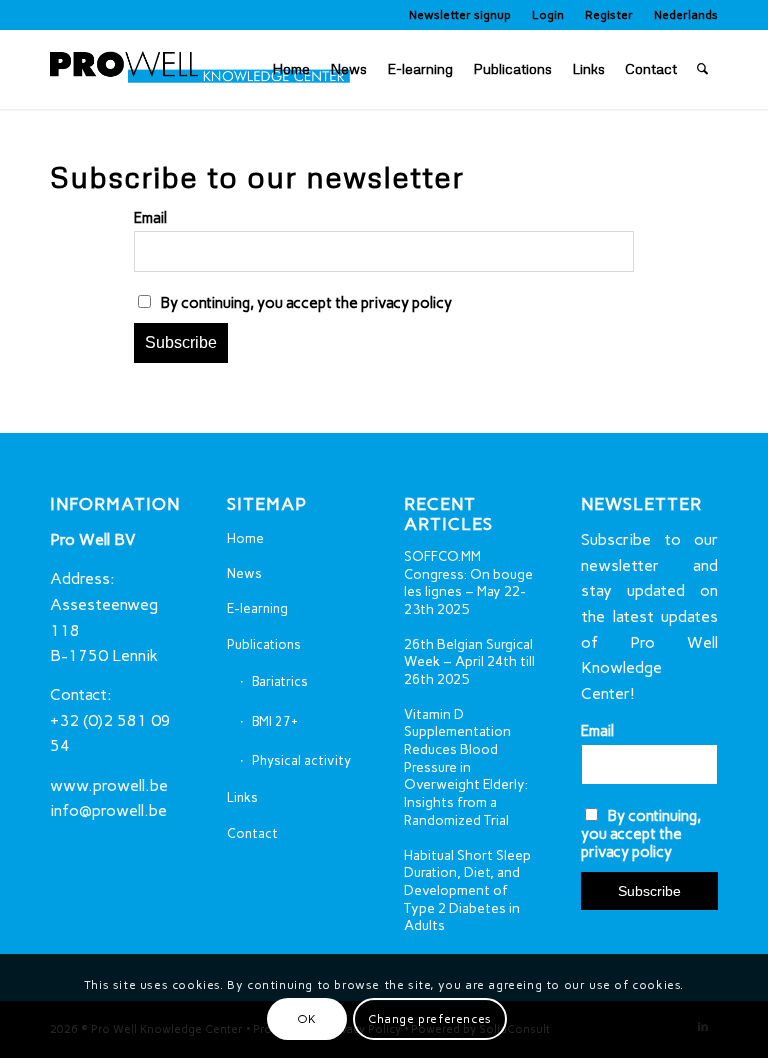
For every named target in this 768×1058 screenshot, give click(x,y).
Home (245, 538)
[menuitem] (460, 15)
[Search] (702, 69)
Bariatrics (280, 681)
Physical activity (301, 760)
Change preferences (430, 1019)
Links (242, 797)
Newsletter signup (460, 15)
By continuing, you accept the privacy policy (305, 303)
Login (548, 15)
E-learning (257, 608)
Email (150, 218)
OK (307, 1019)
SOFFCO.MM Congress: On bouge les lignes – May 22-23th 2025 (468, 582)
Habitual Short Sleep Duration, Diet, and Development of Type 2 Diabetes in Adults (467, 890)
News (244, 573)
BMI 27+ (275, 721)
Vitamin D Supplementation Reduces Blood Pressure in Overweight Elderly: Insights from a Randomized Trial (466, 767)
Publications (264, 644)
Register (609, 15)
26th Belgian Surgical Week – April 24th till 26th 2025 (469, 661)
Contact (252, 833)
